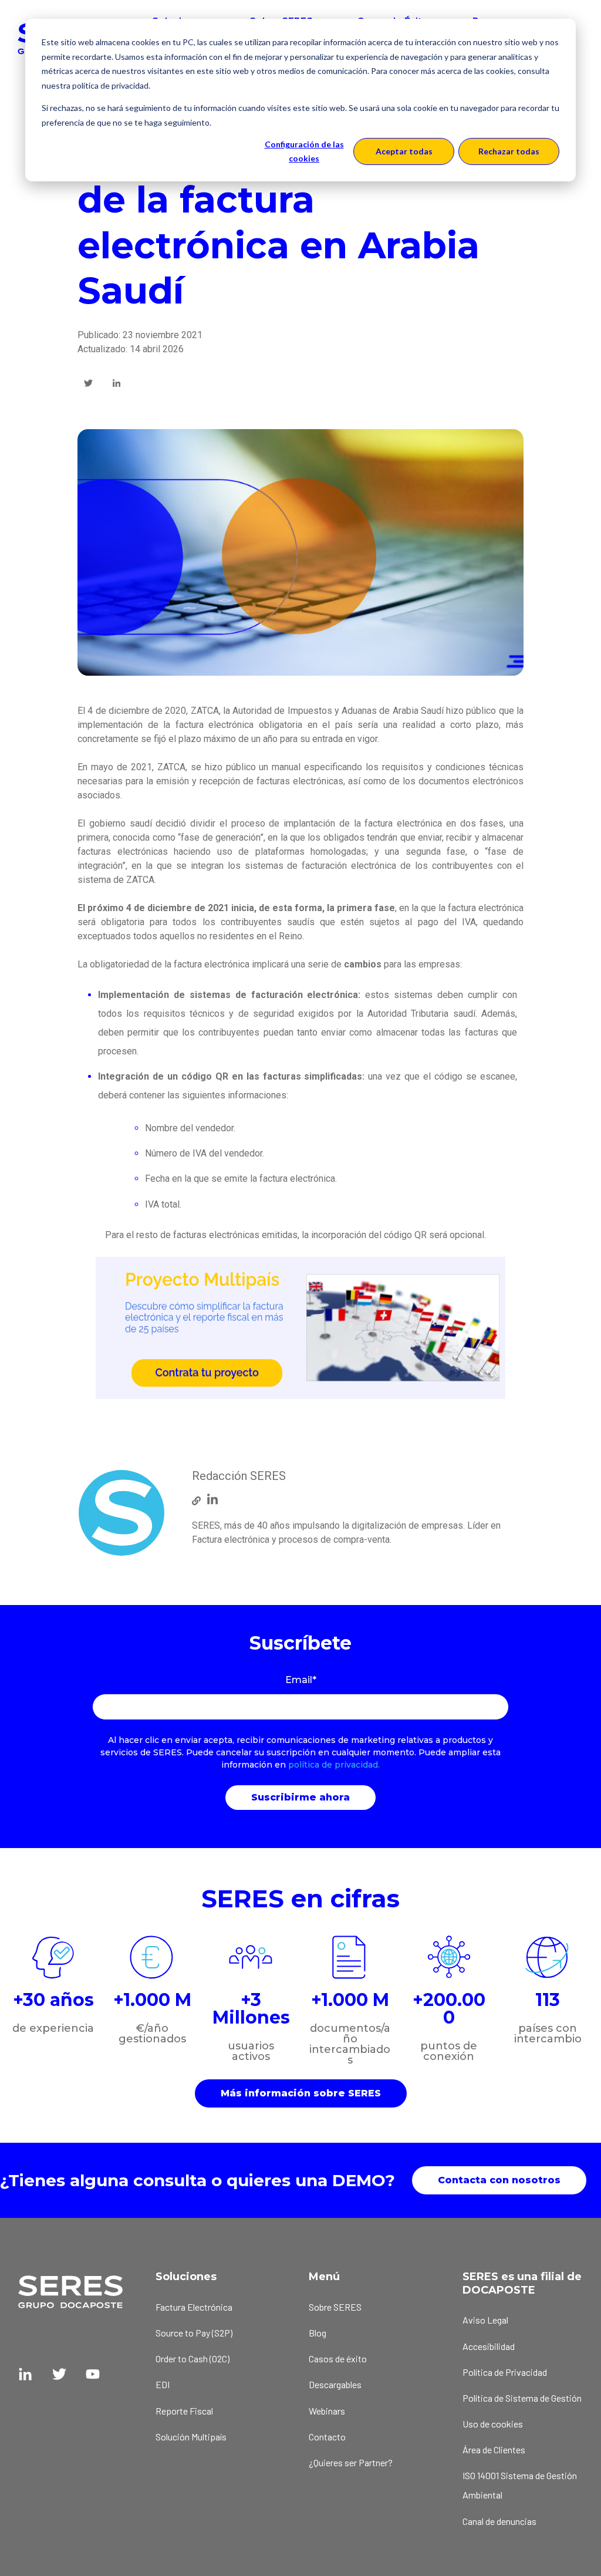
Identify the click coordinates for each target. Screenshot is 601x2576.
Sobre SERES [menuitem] (335, 2307)
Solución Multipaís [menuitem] (191, 2437)
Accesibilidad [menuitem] (489, 2346)
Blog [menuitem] (318, 2333)
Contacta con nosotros (499, 2180)
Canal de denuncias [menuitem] (499, 2521)
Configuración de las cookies (304, 151)
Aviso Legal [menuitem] (485, 2320)
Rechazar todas (509, 151)
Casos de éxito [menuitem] (338, 2358)
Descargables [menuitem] (335, 2384)
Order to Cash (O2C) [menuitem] (193, 2358)
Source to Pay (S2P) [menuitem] (194, 2333)
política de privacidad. (334, 1765)
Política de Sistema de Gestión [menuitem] (522, 2398)
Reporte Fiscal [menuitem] (184, 2411)
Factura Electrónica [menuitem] (194, 2307)
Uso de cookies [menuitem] (493, 2424)
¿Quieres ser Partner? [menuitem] (351, 2462)
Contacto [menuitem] (327, 2437)
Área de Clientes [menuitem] (494, 2449)
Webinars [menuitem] (327, 2411)
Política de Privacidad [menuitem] (505, 2372)
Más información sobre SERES (301, 2093)
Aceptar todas (404, 151)
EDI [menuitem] (163, 2384)
